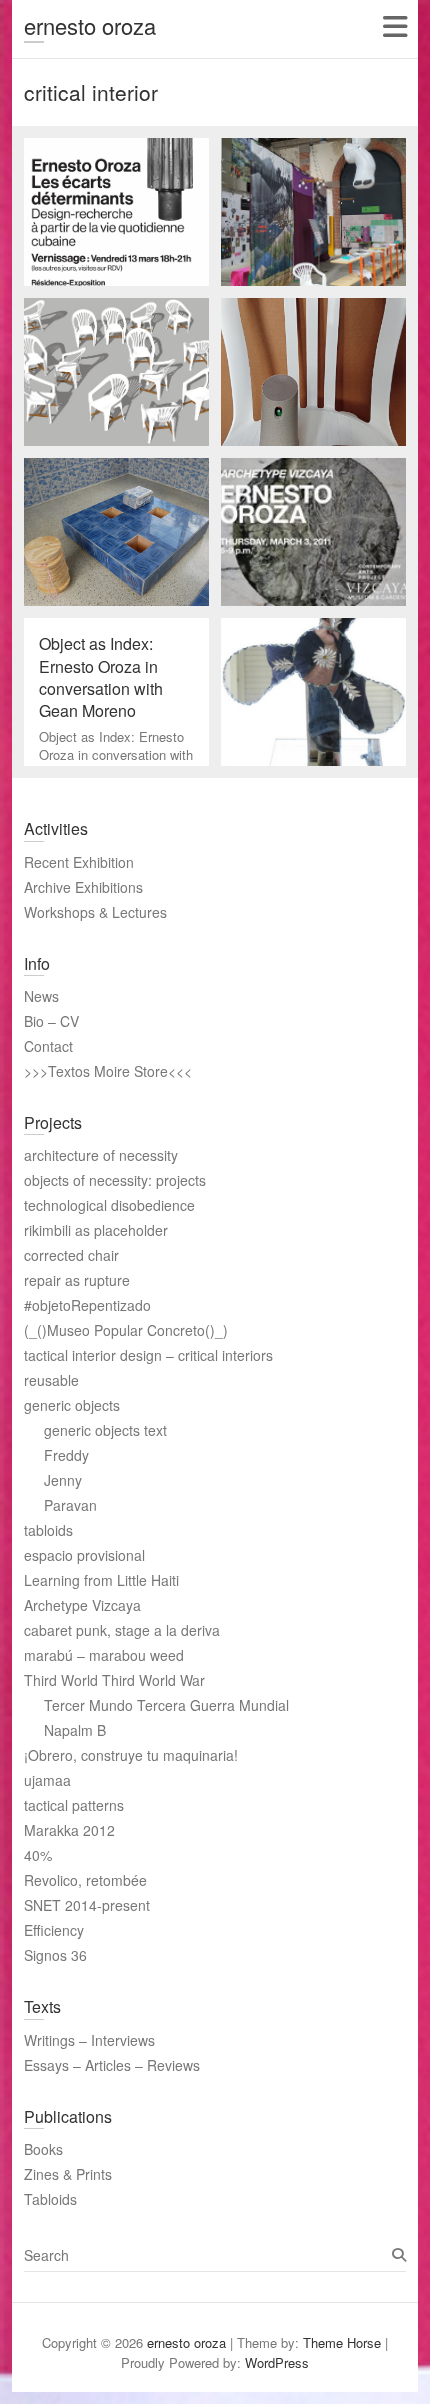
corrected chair (71, 1255)
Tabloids (50, 2199)
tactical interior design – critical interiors (148, 1355)
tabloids (48, 1530)
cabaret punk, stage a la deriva (122, 1630)
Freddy (66, 1455)
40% (38, 1855)
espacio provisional (84, 1555)
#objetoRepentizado (87, 1305)
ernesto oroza (90, 25)
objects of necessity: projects (115, 1180)
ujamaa (47, 1780)
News (41, 996)
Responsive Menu (394, 26)
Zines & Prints (68, 2174)
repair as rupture (77, 1280)
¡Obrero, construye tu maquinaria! (131, 1755)
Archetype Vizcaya (82, 1605)
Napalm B (75, 1730)
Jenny (63, 1480)
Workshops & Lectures (95, 912)
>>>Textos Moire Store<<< (108, 1071)
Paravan (70, 1505)
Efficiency (54, 1930)
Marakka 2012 (69, 1830)
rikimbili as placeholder (96, 1230)
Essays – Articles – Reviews (112, 2065)
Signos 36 (55, 1955)
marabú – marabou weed (104, 1655)
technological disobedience (109, 1205)
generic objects (72, 1405)
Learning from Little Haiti (101, 1580)
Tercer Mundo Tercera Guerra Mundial (166, 1705)
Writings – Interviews (89, 2040)
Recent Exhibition (79, 862)
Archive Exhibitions (83, 887)
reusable (51, 1380)
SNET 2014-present (87, 1905)
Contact (48, 1046)
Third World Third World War (114, 1680)
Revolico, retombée (85, 1880)
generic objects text (105, 1430)
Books (43, 2149)
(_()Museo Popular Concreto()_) (126, 1330)
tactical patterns (74, 1805)
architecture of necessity (101, 1155)
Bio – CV (51, 1021)
